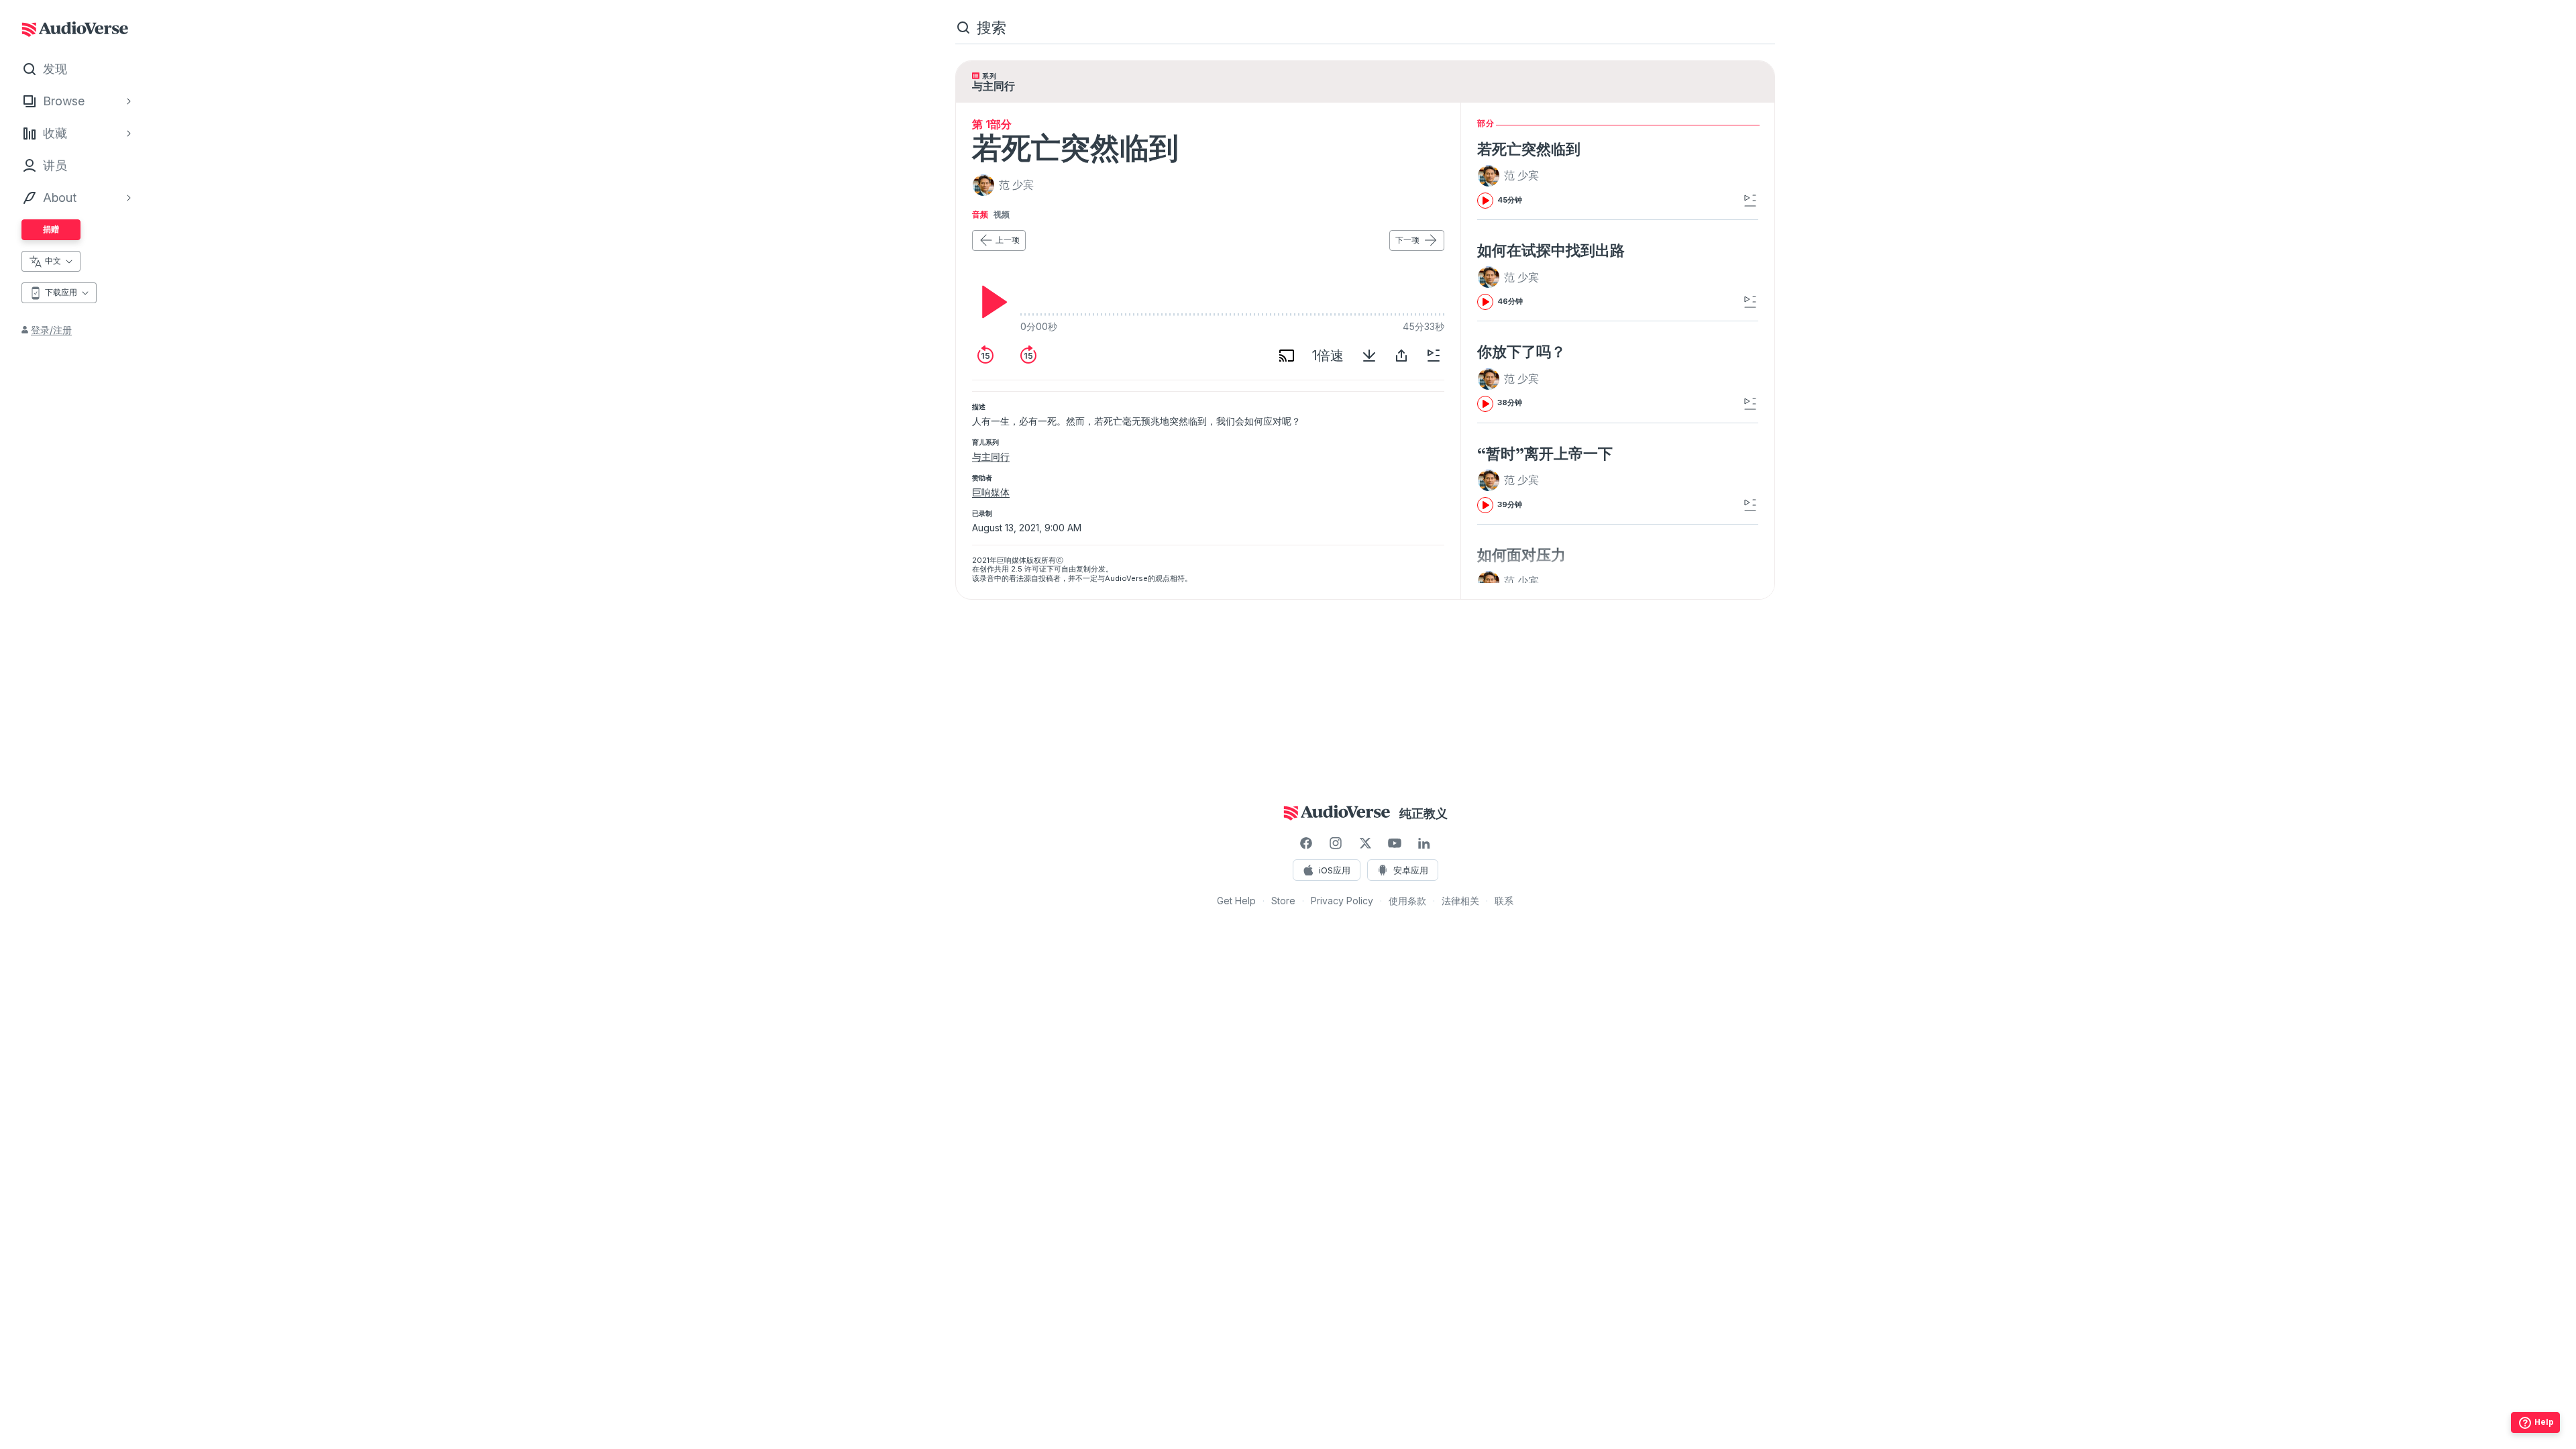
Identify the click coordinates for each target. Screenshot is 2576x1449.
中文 (53, 261)
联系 (1504, 901)
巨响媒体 (991, 492)
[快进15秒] (1028, 356)
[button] (1510, 176)
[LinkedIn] (1424, 843)
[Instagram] (1336, 843)
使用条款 (1407, 901)
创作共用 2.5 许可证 (1013, 569)
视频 (1002, 215)
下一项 (1407, 240)
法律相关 (1460, 901)
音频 (980, 215)
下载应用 (61, 292)
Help (2544, 1422)
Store (1283, 901)
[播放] (991, 302)
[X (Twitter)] (1365, 843)
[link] (1573, 174)
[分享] (1401, 356)
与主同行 (991, 457)
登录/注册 (51, 330)
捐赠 (51, 229)
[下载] (1369, 356)
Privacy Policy (1342, 901)
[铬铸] (1287, 356)
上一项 (1008, 240)
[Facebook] (1306, 843)
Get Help (1236, 901)
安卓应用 (1411, 870)
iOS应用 (1335, 870)
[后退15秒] (985, 356)
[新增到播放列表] (1434, 356)
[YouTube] (1395, 843)
